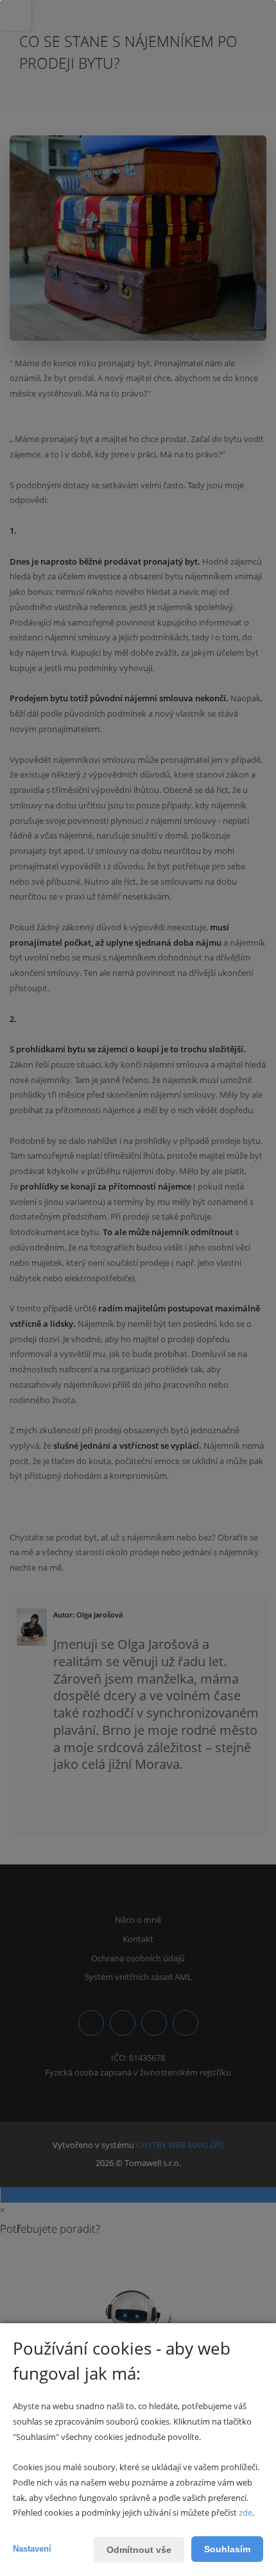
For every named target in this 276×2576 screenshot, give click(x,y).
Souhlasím (227, 2549)
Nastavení (32, 2549)
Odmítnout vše (139, 2550)
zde (246, 2512)
